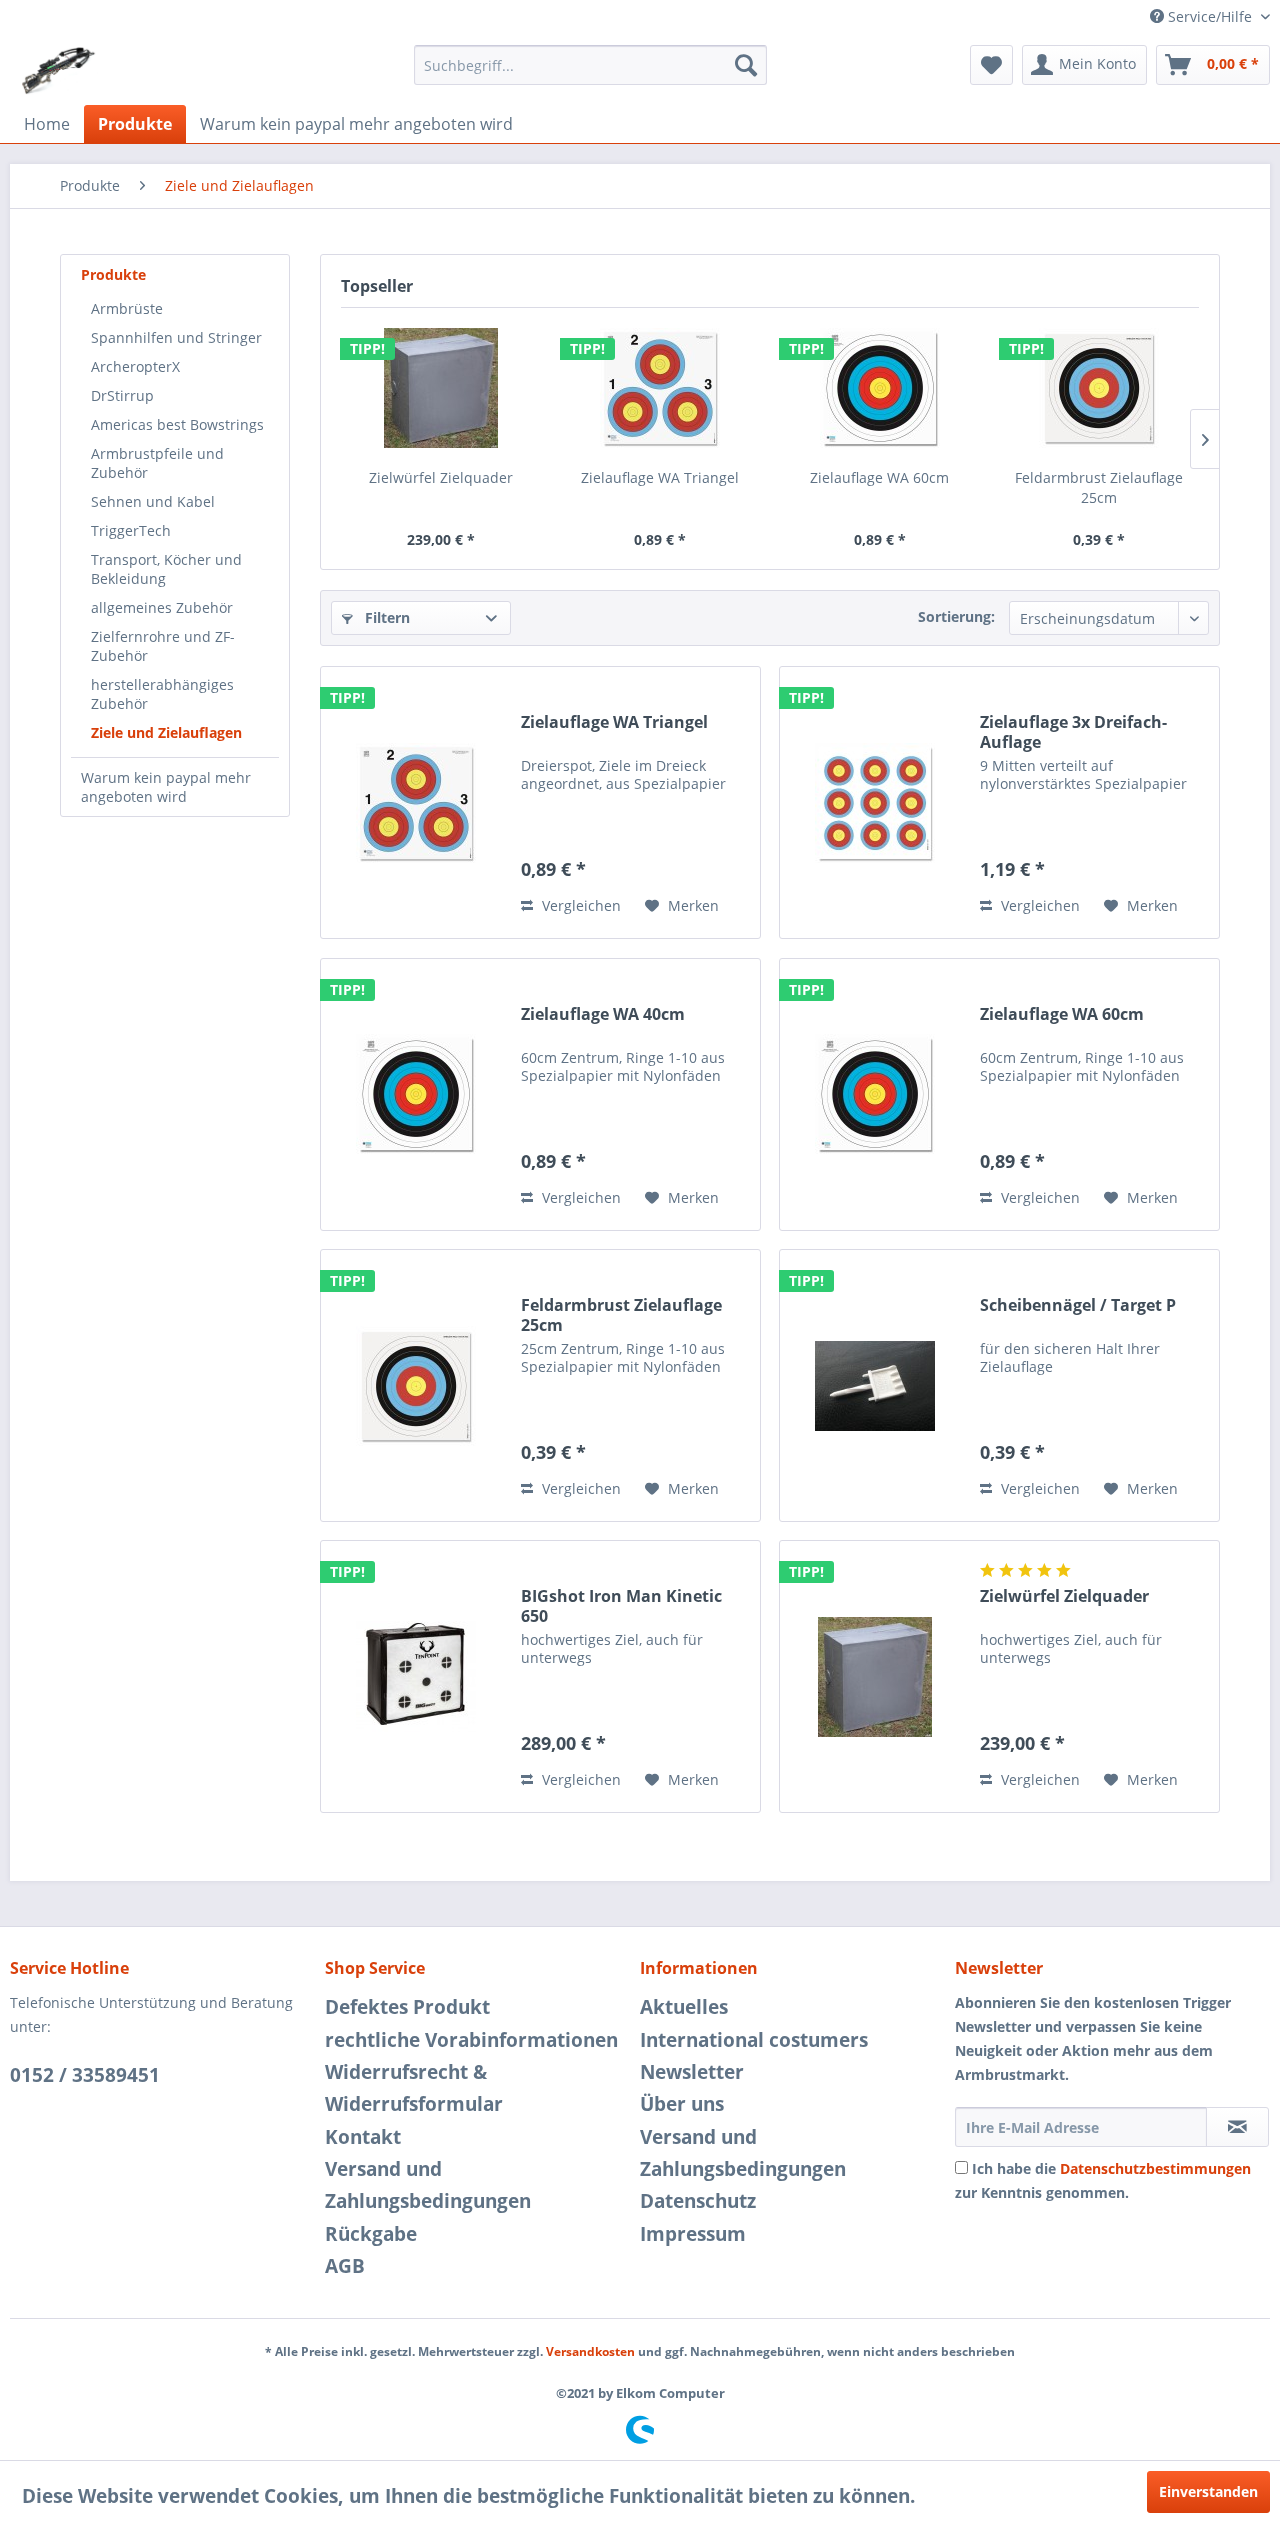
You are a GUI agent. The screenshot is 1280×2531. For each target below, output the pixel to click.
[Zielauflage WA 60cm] (880, 388)
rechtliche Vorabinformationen (471, 2040)
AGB (345, 2266)
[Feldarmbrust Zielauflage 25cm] (1100, 388)
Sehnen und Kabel (153, 501)
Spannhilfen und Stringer (176, 337)
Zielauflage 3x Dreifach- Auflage (1073, 732)
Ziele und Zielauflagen (166, 732)
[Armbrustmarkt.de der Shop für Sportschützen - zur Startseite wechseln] (59, 70)
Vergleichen (579, 905)
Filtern (385, 617)
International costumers (754, 2040)
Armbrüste (127, 308)
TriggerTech (131, 530)
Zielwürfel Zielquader (441, 477)
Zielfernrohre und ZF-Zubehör (163, 646)
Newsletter (692, 2072)
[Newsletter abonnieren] (1237, 2127)
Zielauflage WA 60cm (879, 477)
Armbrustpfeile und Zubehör (157, 463)
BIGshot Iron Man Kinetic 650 (621, 1606)
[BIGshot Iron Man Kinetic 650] (416, 1676)
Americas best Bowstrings (177, 424)
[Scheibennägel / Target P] (875, 1385)
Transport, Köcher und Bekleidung (166, 569)
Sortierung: (956, 616)
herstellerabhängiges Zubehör (162, 694)
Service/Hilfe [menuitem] (1210, 16)
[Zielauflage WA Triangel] (661, 388)
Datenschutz (698, 2201)
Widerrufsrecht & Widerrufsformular (414, 2088)
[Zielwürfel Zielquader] (441, 388)
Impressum (693, 2234)
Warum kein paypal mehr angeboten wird (166, 787)
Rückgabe (371, 2234)
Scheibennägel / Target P (1078, 1305)
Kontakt (363, 2137)
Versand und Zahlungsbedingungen (428, 2185)
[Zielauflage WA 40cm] (416, 1094)
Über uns (682, 2104)
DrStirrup (122, 395)
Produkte (113, 274)
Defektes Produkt (407, 2007)
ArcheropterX (135, 366)
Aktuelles (684, 2007)
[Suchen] (746, 65)
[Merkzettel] (991, 65)
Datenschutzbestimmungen (1155, 2168)
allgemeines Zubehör (162, 607)
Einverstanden (1208, 2491)
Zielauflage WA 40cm (603, 1014)
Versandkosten (590, 2351)
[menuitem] (590, 65)
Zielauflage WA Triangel (660, 477)
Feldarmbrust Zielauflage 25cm (1099, 487)
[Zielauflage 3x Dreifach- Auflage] (875, 802)
